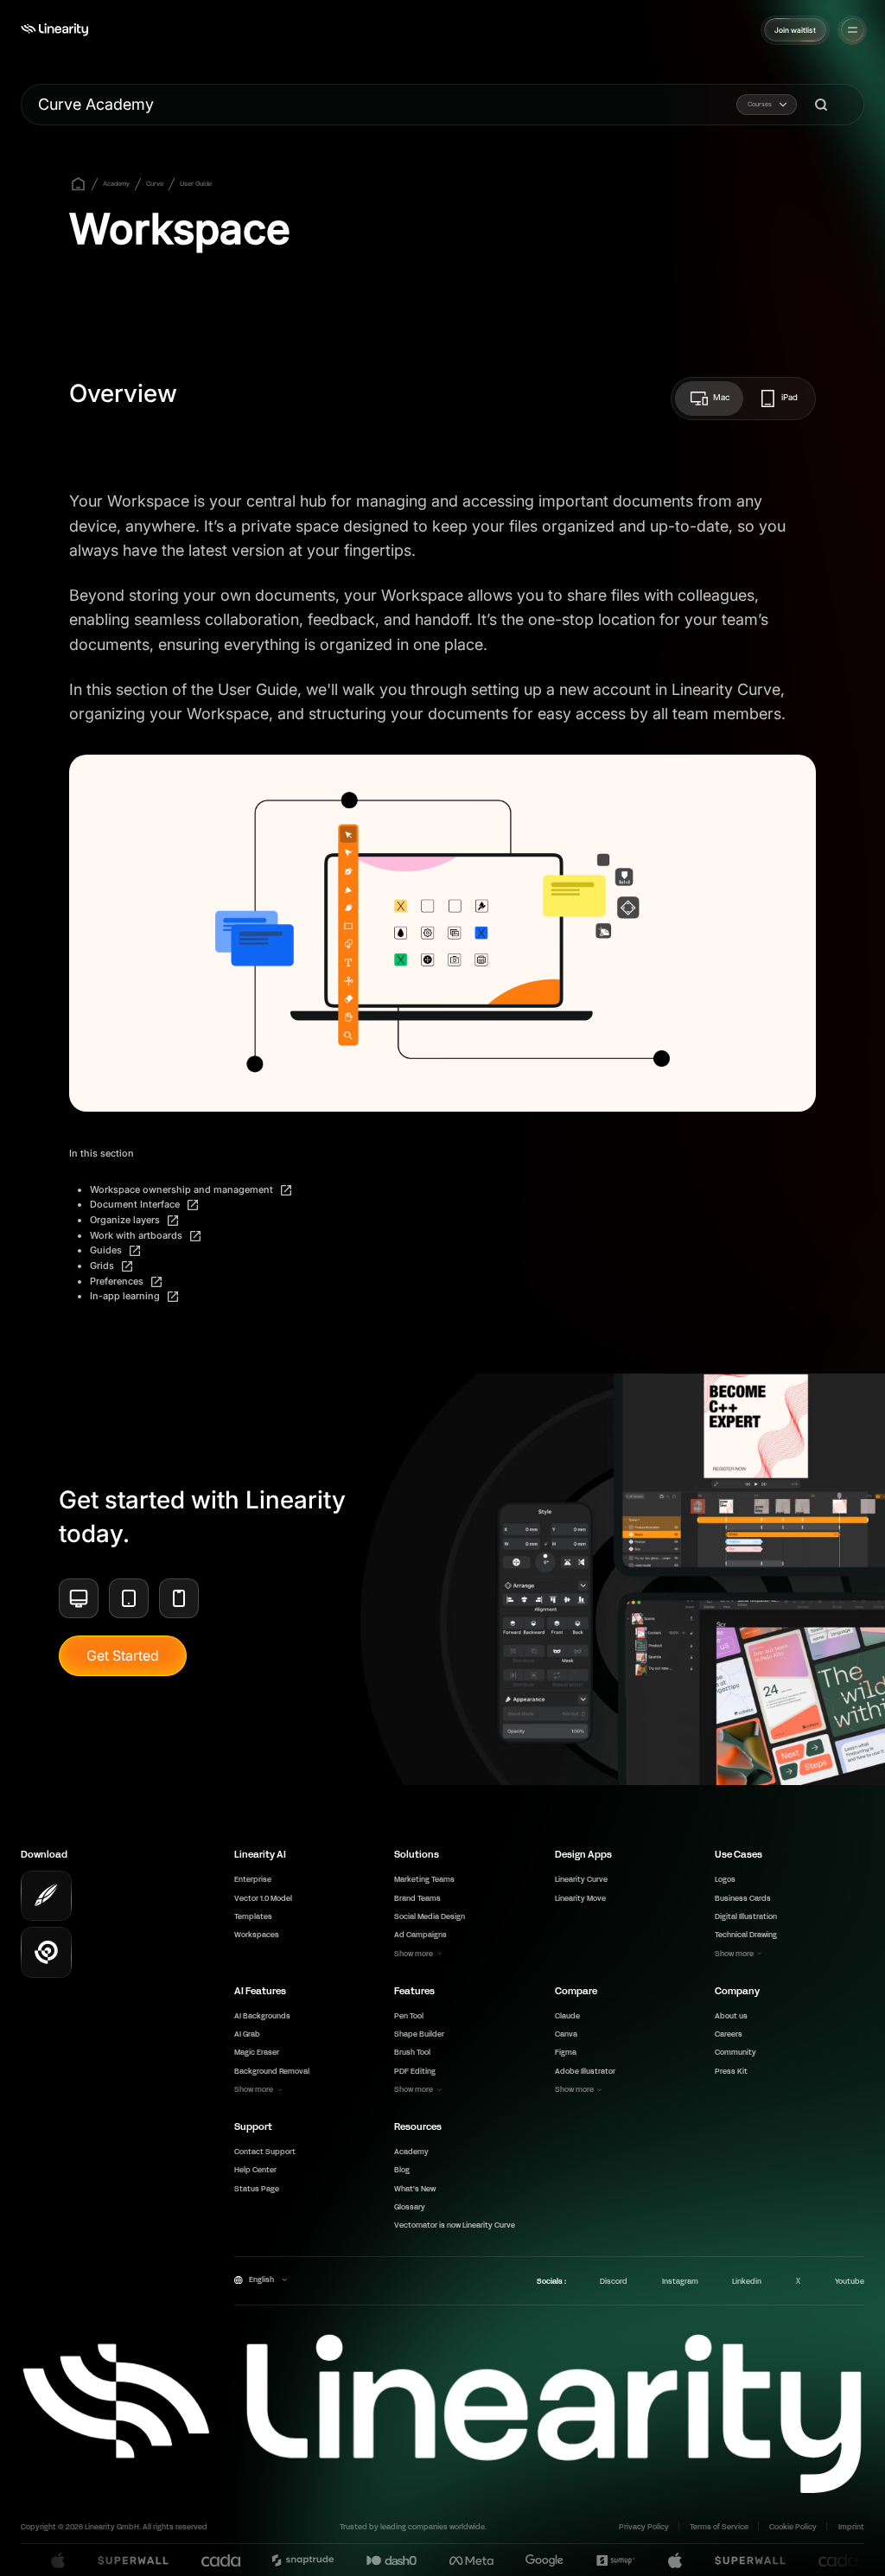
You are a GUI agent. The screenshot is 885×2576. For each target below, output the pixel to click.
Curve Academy (96, 104)
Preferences (118, 1281)
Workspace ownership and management (183, 1189)
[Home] (54, 30)
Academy (116, 184)
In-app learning (126, 1296)
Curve (155, 184)
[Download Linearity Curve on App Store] (46, 1896)
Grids (103, 1266)
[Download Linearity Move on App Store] (46, 1952)
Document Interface (136, 1204)
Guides (107, 1250)
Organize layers (126, 1220)
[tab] (709, 399)
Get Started (123, 1655)
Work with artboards (137, 1235)
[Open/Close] (853, 30)
